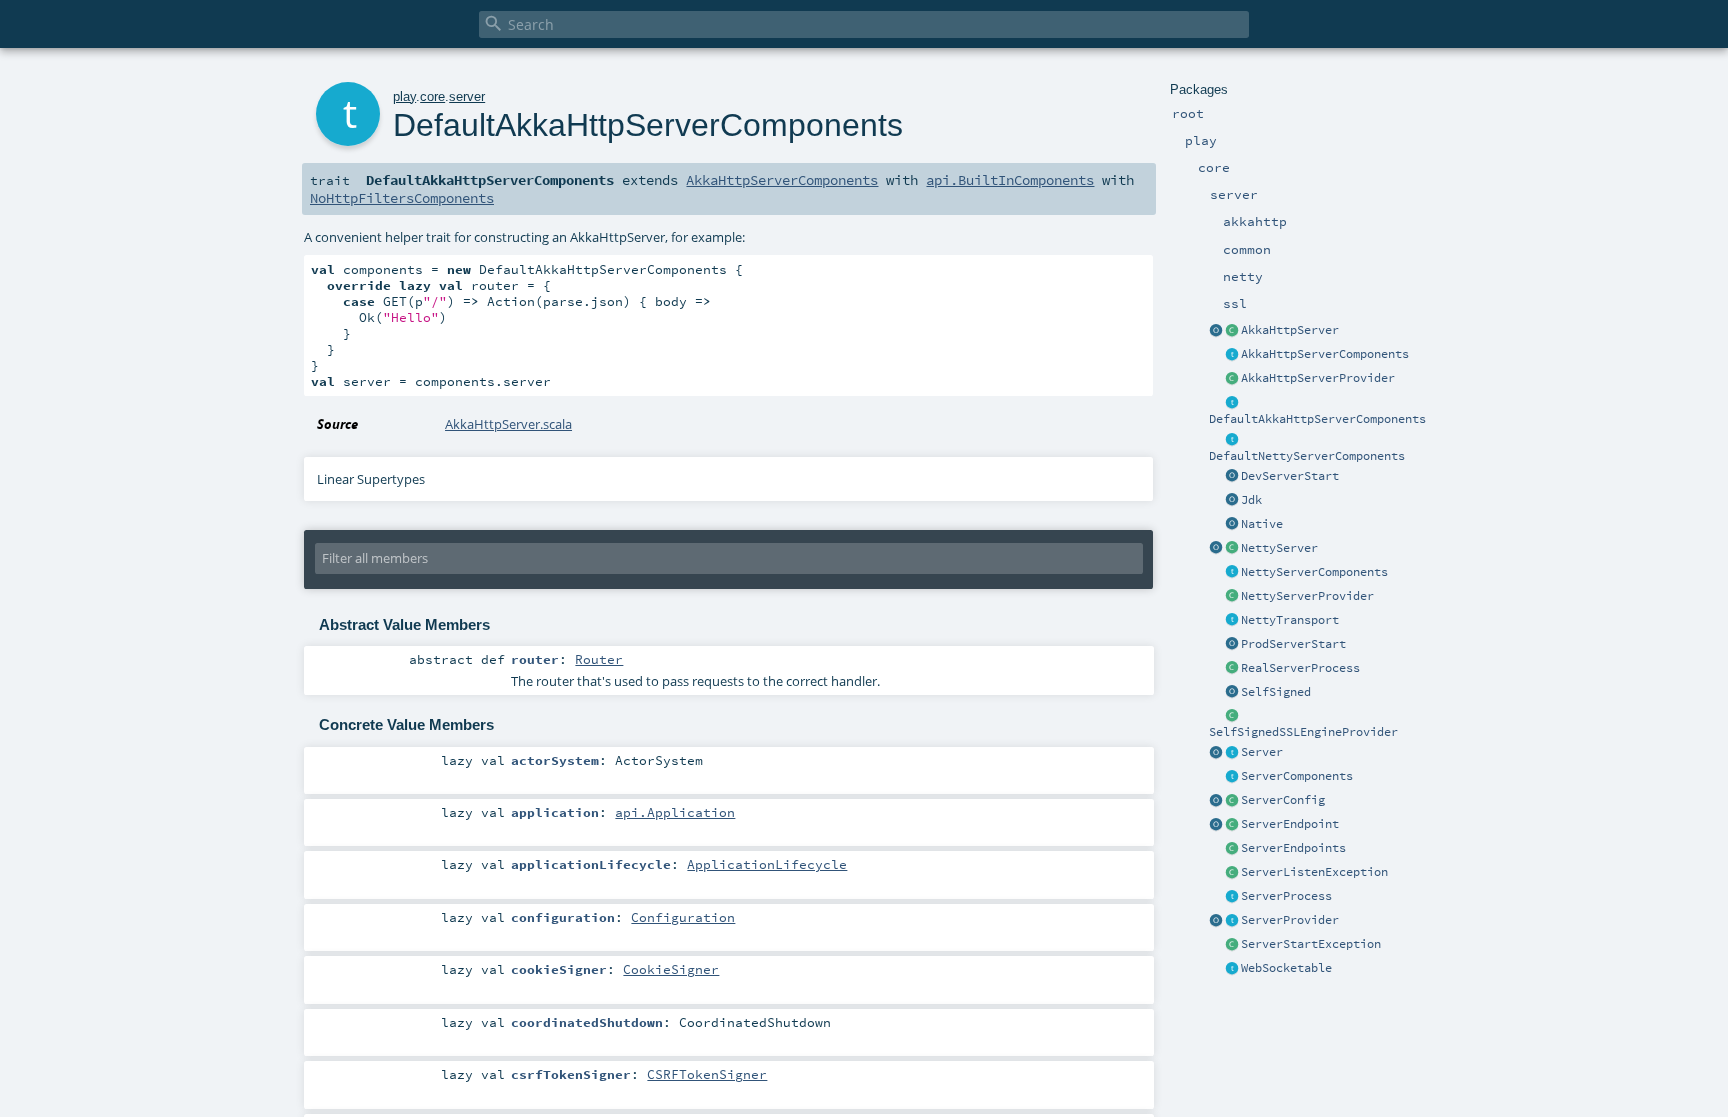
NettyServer (1279, 548)
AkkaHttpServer (1290, 330)
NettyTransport (1290, 620)
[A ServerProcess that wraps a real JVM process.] (1232, 669)
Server (1262, 752)
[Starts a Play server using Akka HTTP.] (1232, 331)
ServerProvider (1290, 920)
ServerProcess (1286, 896)
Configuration (683, 917)
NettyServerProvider (1307, 596)
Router (599, 659)
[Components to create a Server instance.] (1232, 777)
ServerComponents (1297, 776)
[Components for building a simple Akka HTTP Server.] (1232, 355)
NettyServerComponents (1314, 572)
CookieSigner (671, 969)
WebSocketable (1286, 968)
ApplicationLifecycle (767, 864)
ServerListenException (1314, 872)
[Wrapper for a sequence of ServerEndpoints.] (1232, 849)
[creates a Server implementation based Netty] (1232, 549)
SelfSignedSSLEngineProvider (1303, 732)
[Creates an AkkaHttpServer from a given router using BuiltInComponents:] (1216, 331)
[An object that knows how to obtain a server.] (1232, 921)
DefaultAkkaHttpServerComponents (1317, 419)
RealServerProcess (1300, 668)
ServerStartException (1311, 944)
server (467, 96)
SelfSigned (1276, 692)
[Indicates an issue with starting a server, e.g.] (1232, 945)
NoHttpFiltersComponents (402, 198)
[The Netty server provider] (1232, 597)
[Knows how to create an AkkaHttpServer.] (1232, 379)
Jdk (1251, 500)
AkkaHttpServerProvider (1318, 378)
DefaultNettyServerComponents (1307, 456)
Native (1262, 524)
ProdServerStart (1293, 644)
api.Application (675, 812)
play (404, 96)
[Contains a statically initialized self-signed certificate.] (1232, 693)
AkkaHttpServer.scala (508, 424)
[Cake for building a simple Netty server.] (1232, 573)
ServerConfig (1283, 800)
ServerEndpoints (1293, 848)
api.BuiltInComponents (1010, 180)
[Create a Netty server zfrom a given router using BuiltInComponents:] (1216, 549)
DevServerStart (1290, 476)
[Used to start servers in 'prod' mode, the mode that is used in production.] (1232, 645)
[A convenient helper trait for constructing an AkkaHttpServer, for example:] (1232, 403)
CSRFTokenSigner (707, 1074)
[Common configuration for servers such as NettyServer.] (1232, 801)
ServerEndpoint (1290, 824)
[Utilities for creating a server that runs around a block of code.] (1216, 753)
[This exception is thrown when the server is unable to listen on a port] (1232, 873)
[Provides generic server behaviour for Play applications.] (1232, 753)
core (432, 96)
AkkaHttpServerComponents (1325, 354)
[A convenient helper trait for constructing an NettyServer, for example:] (1232, 440)
